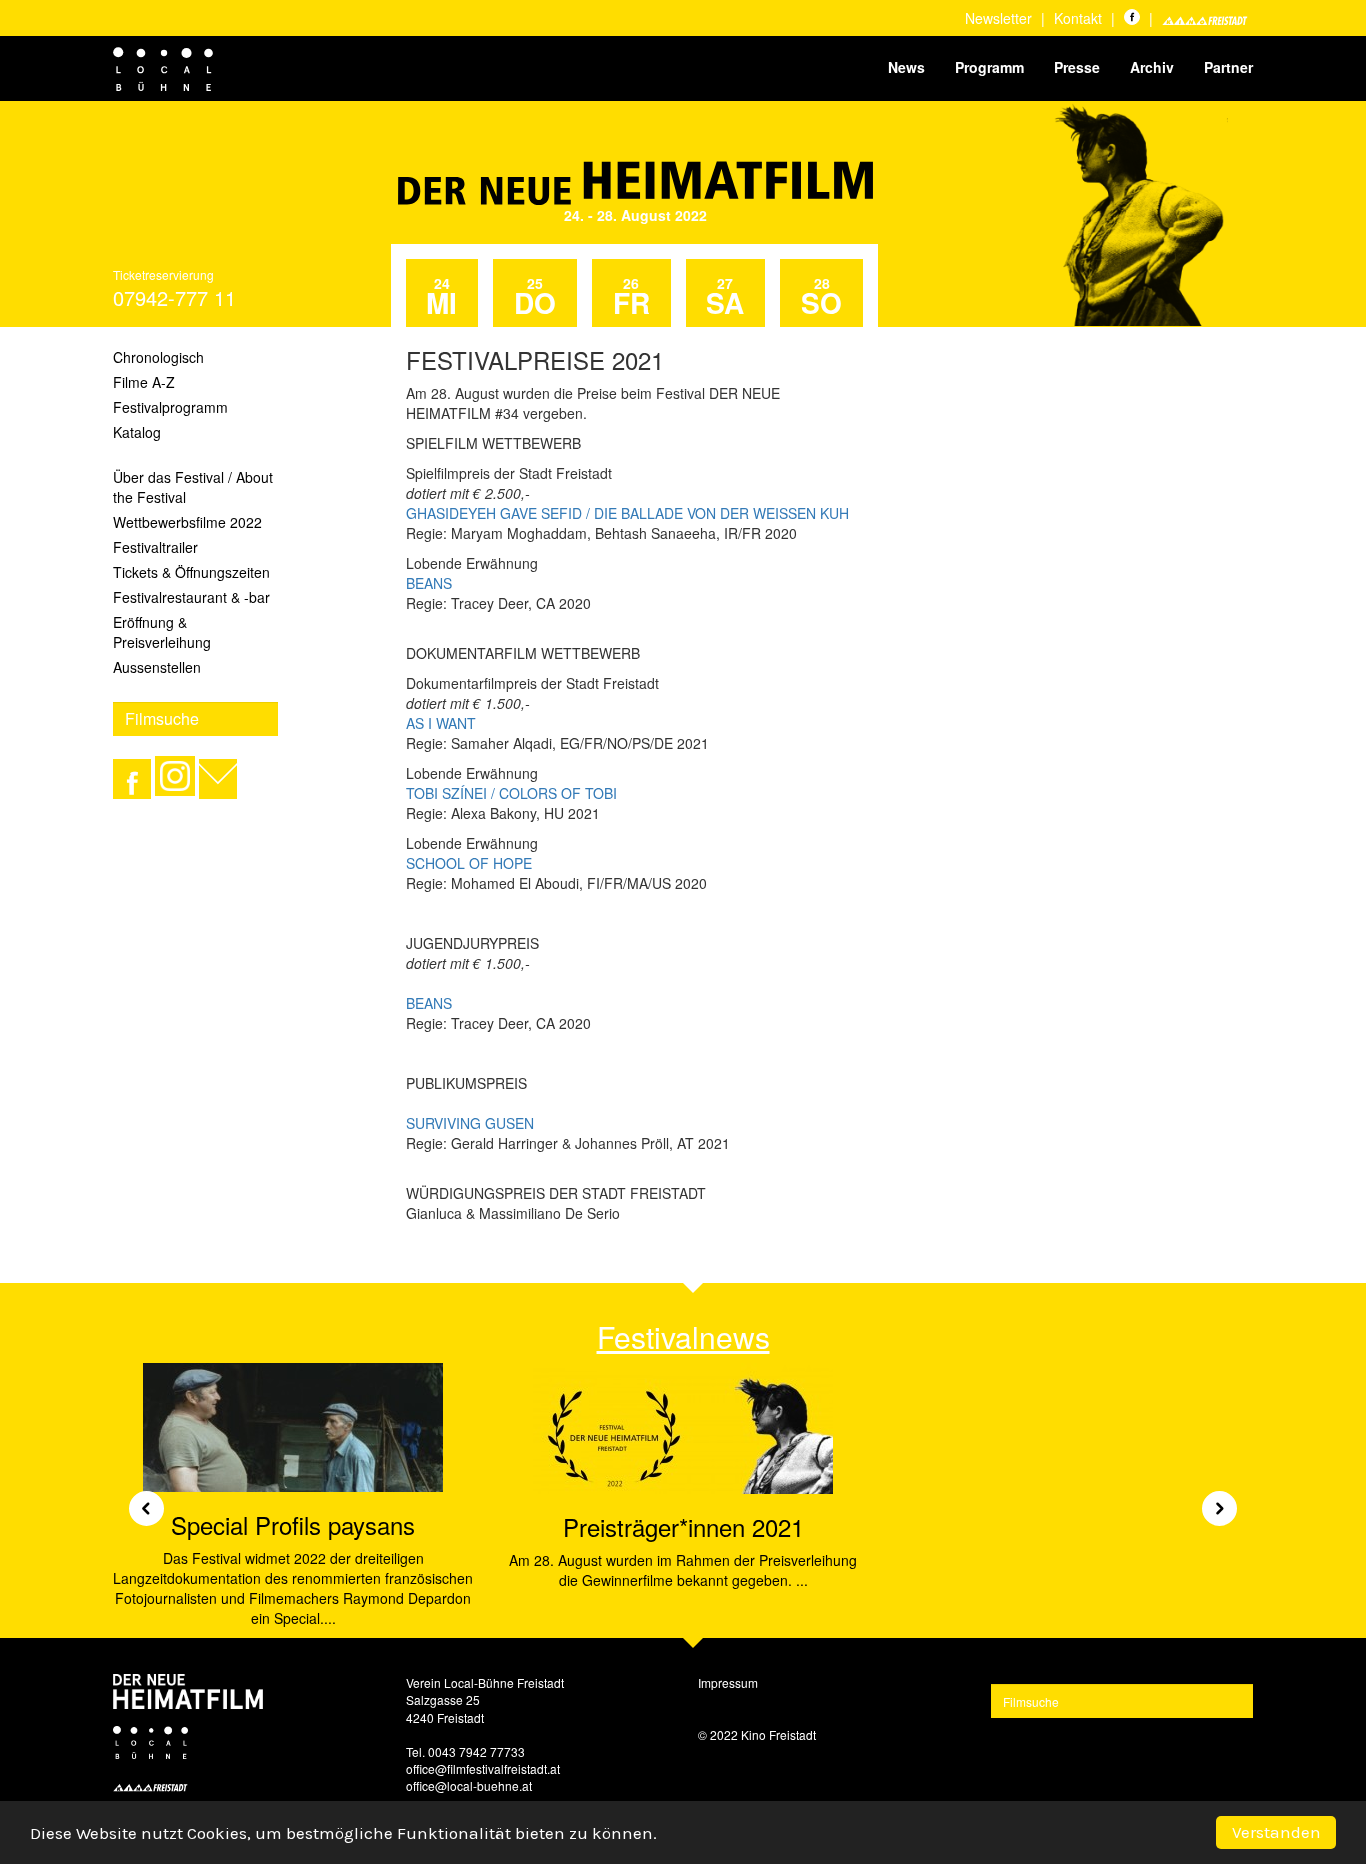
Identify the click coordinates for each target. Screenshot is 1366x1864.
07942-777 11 (174, 297)
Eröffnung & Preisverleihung (162, 632)
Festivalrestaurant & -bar (191, 597)
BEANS (429, 583)
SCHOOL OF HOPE (469, 863)
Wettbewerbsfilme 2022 (187, 522)
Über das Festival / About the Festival (193, 487)
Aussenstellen (157, 667)
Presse (1077, 67)
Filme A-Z (144, 382)
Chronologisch (158, 357)
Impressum (728, 1682)
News (906, 67)
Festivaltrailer (155, 547)
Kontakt (1078, 18)
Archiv (1152, 67)
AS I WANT (441, 723)
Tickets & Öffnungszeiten (191, 572)
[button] (139, 1500)
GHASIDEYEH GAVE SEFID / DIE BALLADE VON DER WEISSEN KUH (627, 513)
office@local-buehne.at (469, 1785)
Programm (989, 67)
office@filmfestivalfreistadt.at (483, 1768)
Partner (1228, 67)
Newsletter (998, 18)
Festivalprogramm (170, 407)
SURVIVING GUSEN (470, 1123)
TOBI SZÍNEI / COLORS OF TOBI (511, 793)
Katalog (137, 432)
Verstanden (1276, 1832)
